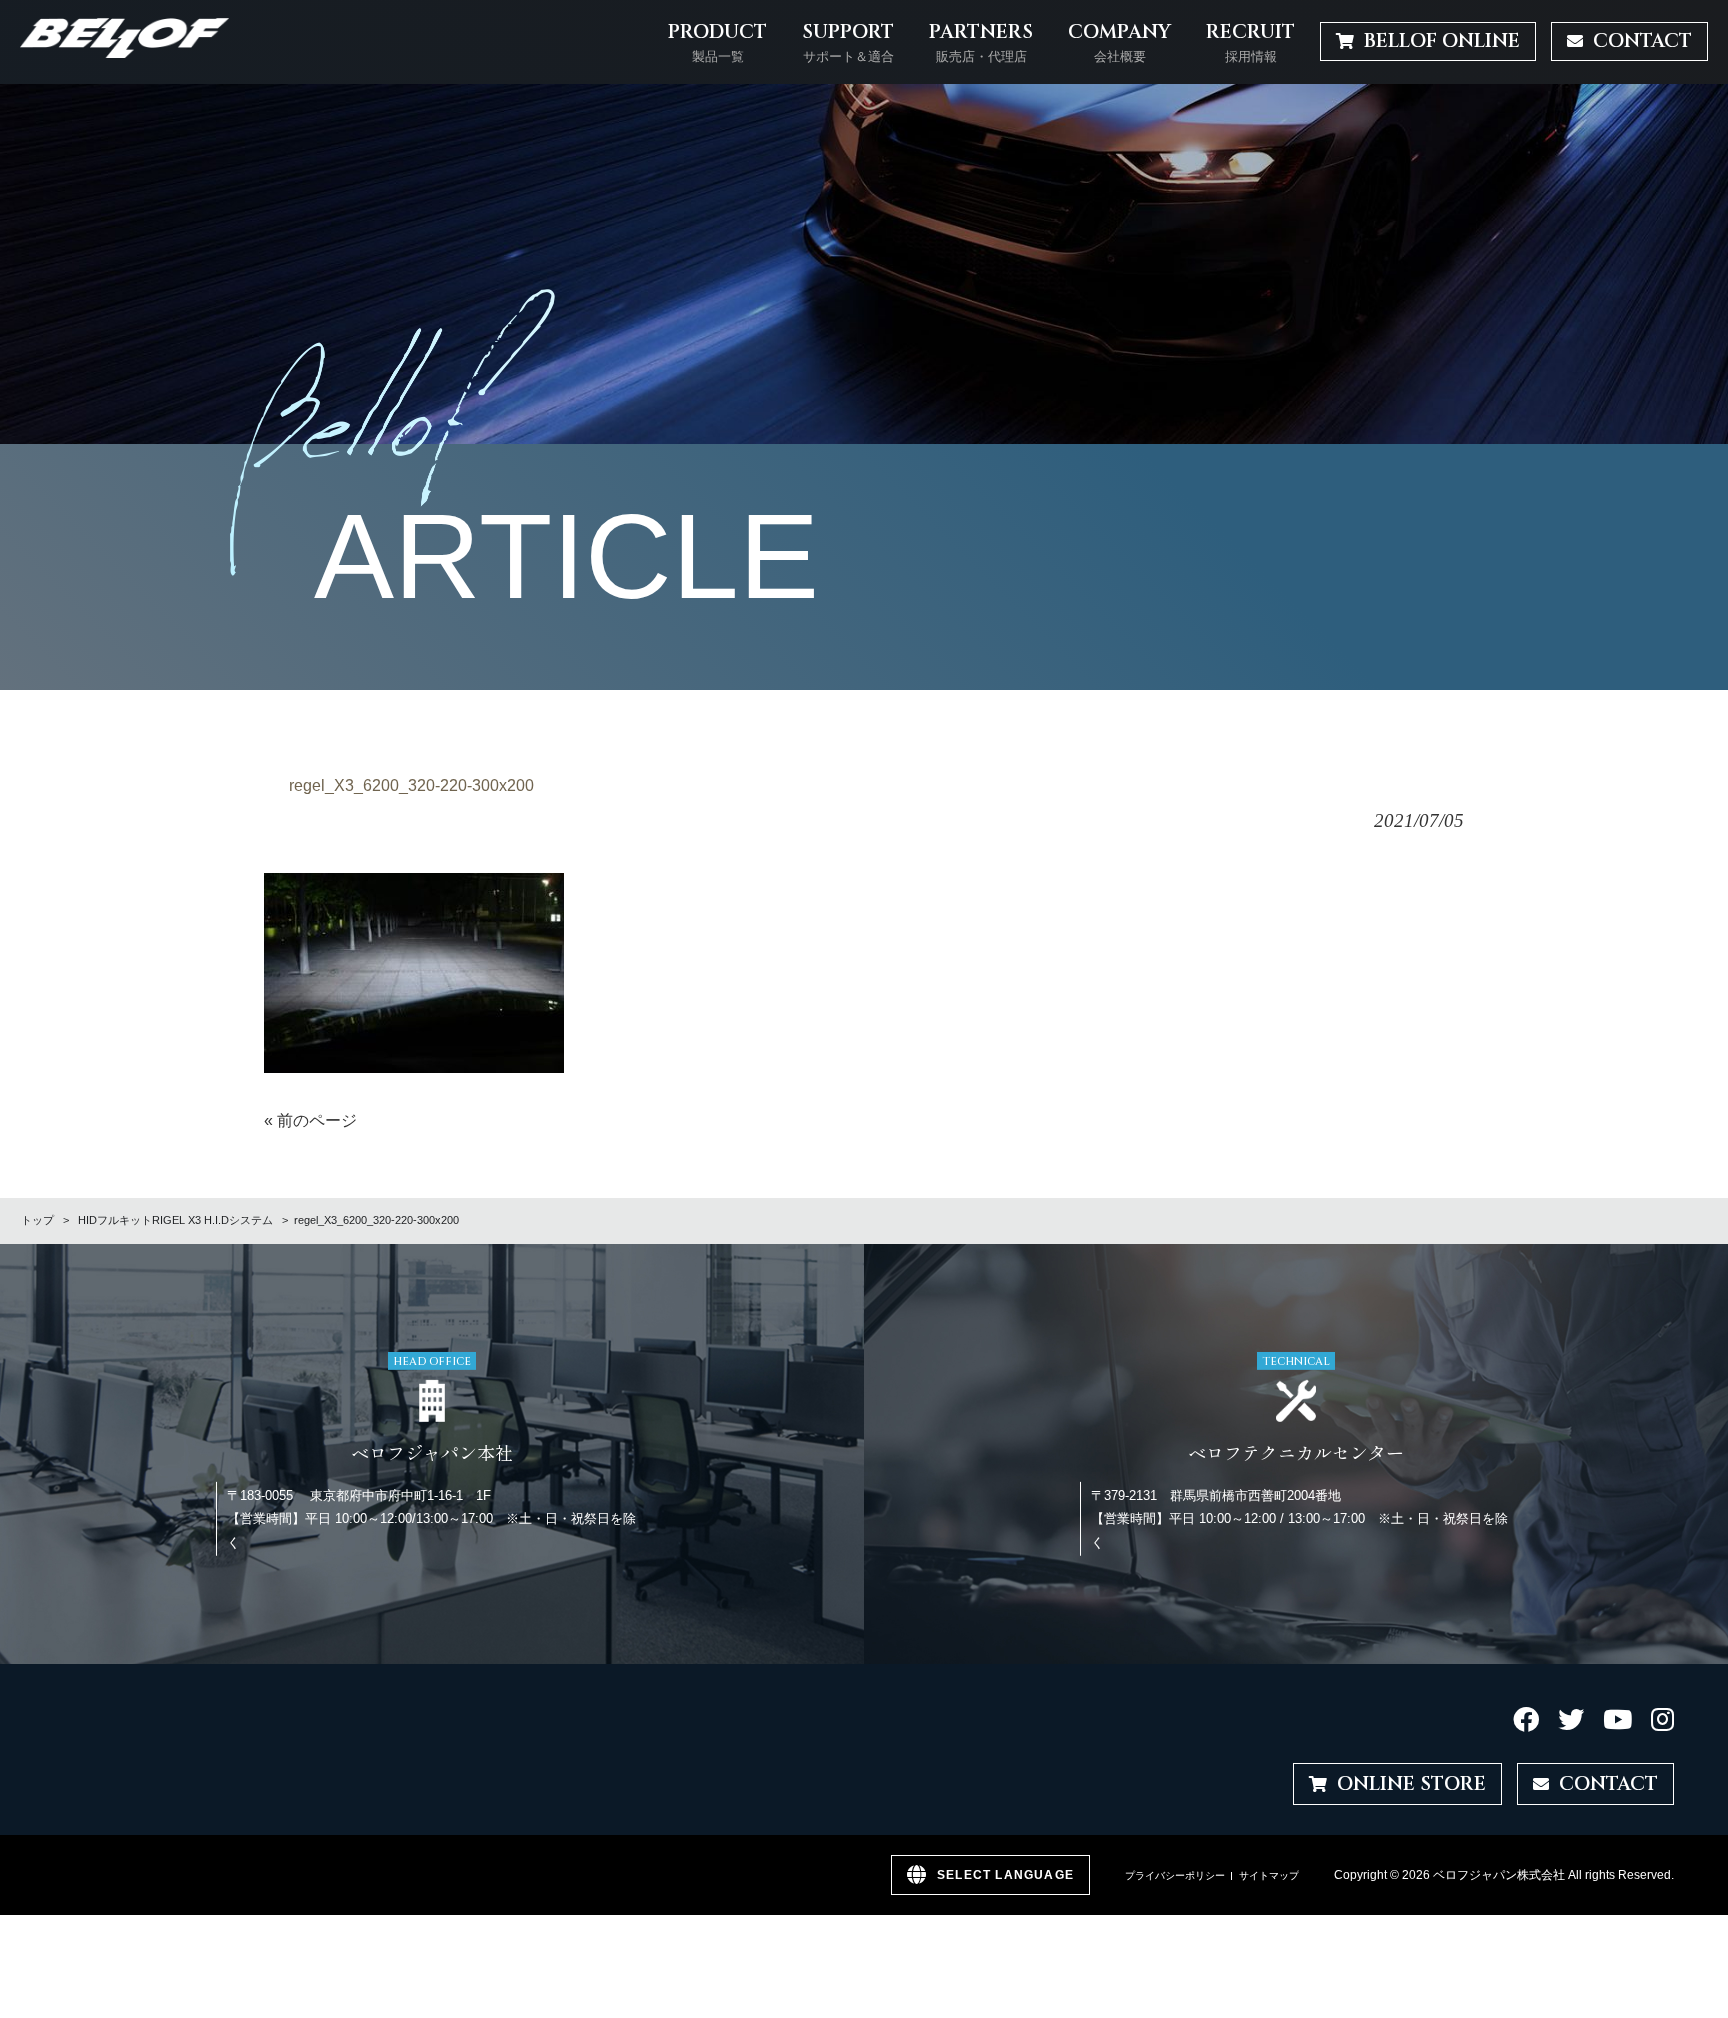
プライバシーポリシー (1175, 1875)
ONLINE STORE (1411, 1784)
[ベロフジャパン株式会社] (124, 41)
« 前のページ (310, 1120)
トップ (37, 1220)
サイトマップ (1269, 1875)
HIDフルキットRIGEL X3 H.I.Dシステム (175, 1220)
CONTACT (1608, 1784)
